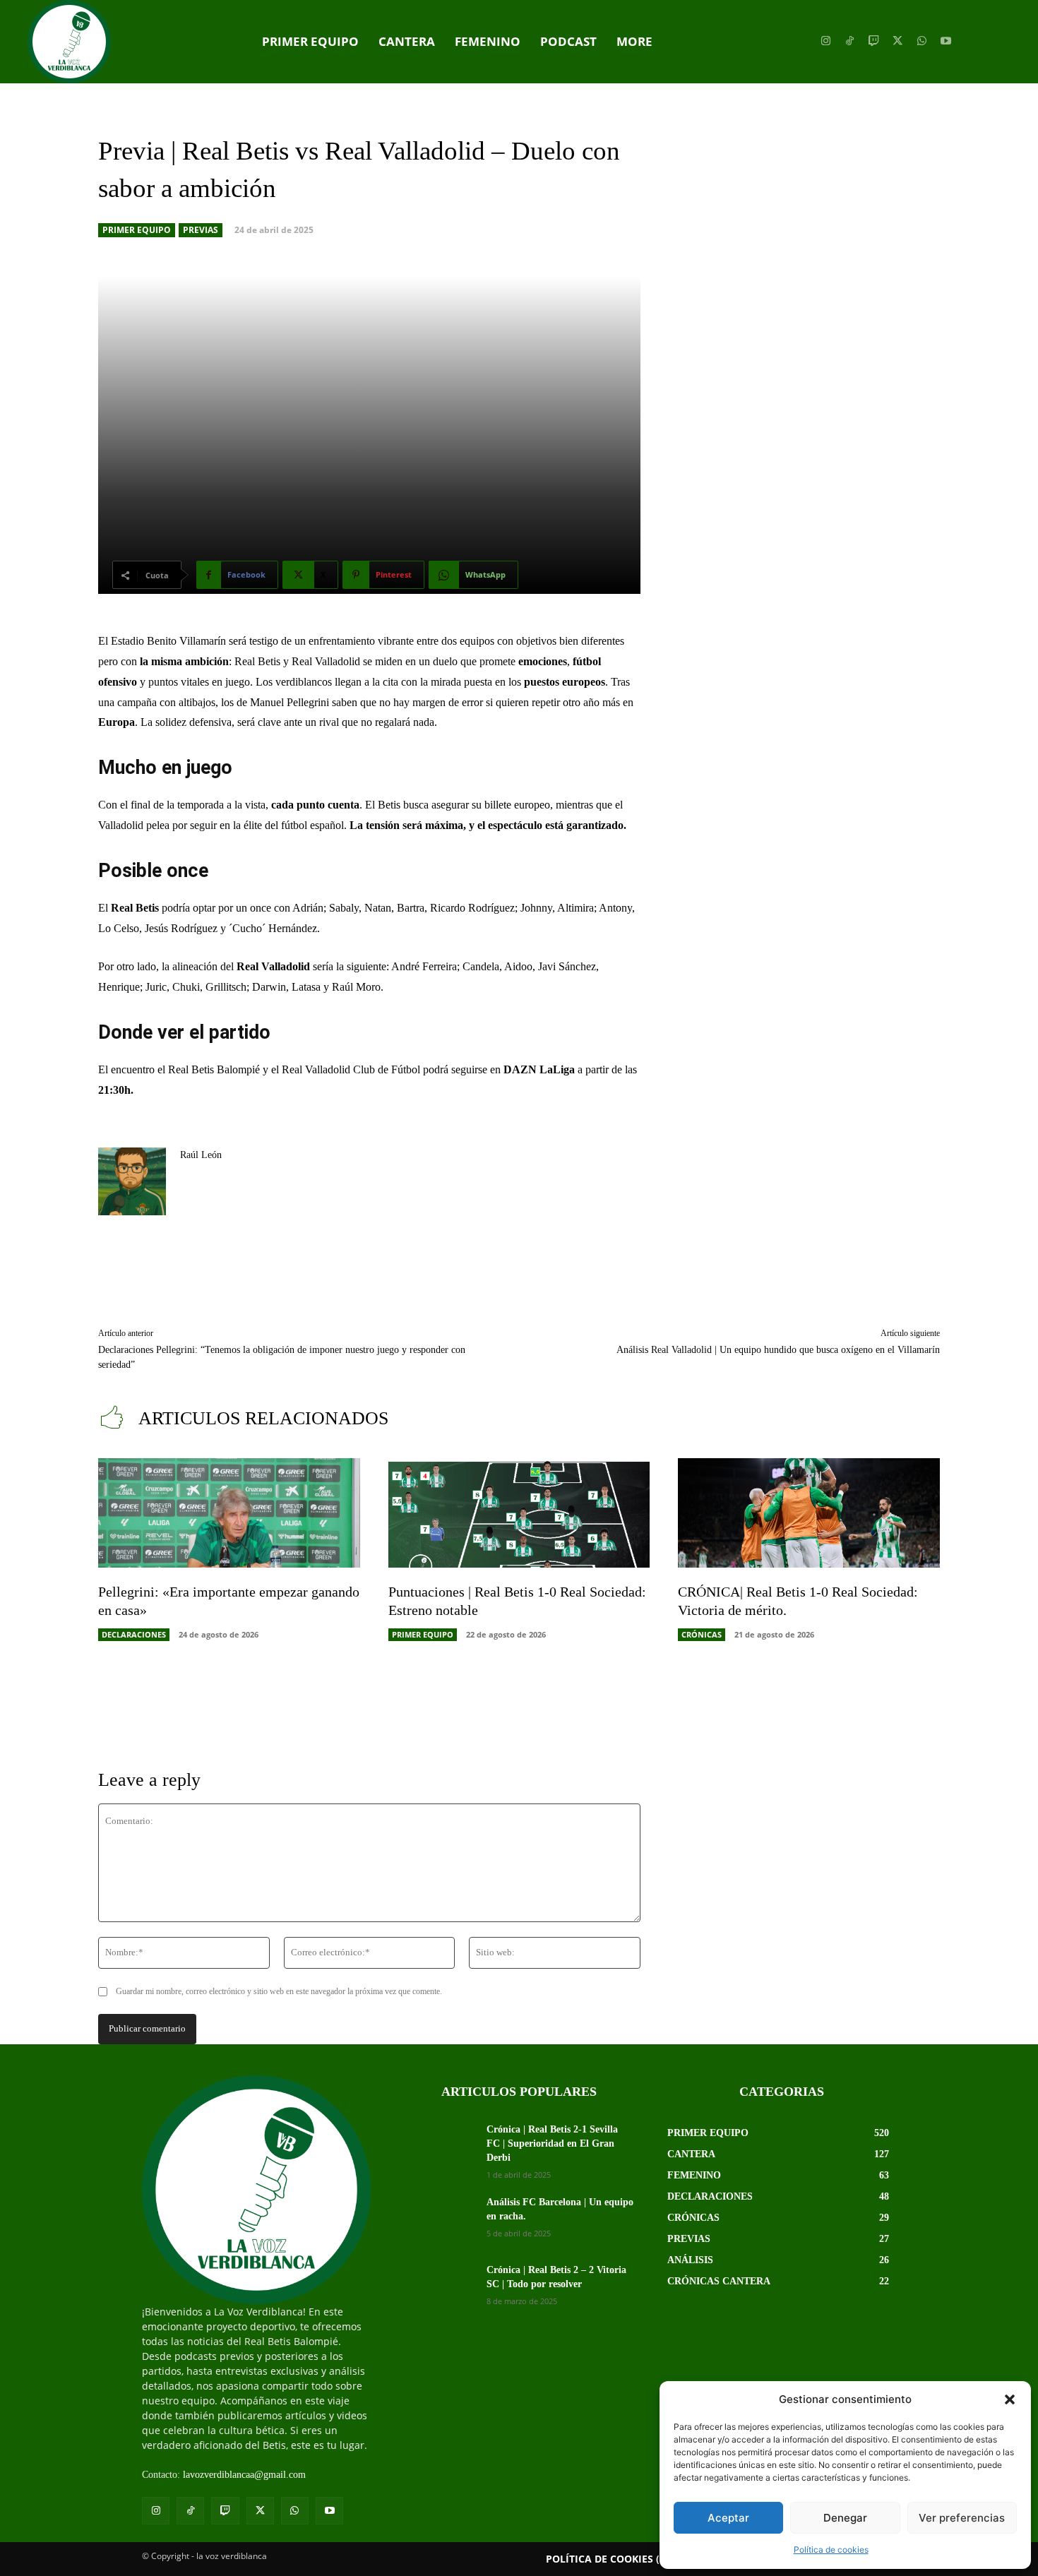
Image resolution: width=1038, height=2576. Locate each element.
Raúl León (201, 1155)
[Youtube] (945, 42)
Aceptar (728, 2518)
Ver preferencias (962, 2518)
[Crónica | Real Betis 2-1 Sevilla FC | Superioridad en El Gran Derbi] (440, 2147)
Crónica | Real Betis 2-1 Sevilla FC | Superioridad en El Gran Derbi (552, 2143)
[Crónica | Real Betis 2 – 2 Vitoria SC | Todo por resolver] (440, 2288)
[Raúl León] (132, 1181)
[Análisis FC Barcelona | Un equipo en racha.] (440, 2220)
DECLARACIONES (134, 1634)
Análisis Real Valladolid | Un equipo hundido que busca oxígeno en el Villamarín (778, 1350)
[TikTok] (849, 42)
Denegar (845, 2518)
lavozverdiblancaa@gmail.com (244, 2475)
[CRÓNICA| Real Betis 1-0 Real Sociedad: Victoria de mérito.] (809, 1513)
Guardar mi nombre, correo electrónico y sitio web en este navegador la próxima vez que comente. (279, 1991)
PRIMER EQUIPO (137, 230)
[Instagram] (825, 42)
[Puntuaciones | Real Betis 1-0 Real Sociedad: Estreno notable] (519, 1513)
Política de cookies (831, 2550)
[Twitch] (873, 42)
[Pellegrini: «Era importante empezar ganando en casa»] (229, 1513)
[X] (897, 42)
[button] (1010, 2399)
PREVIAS (201, 230)
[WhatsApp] (921, 42)
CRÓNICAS (702, 1634)
